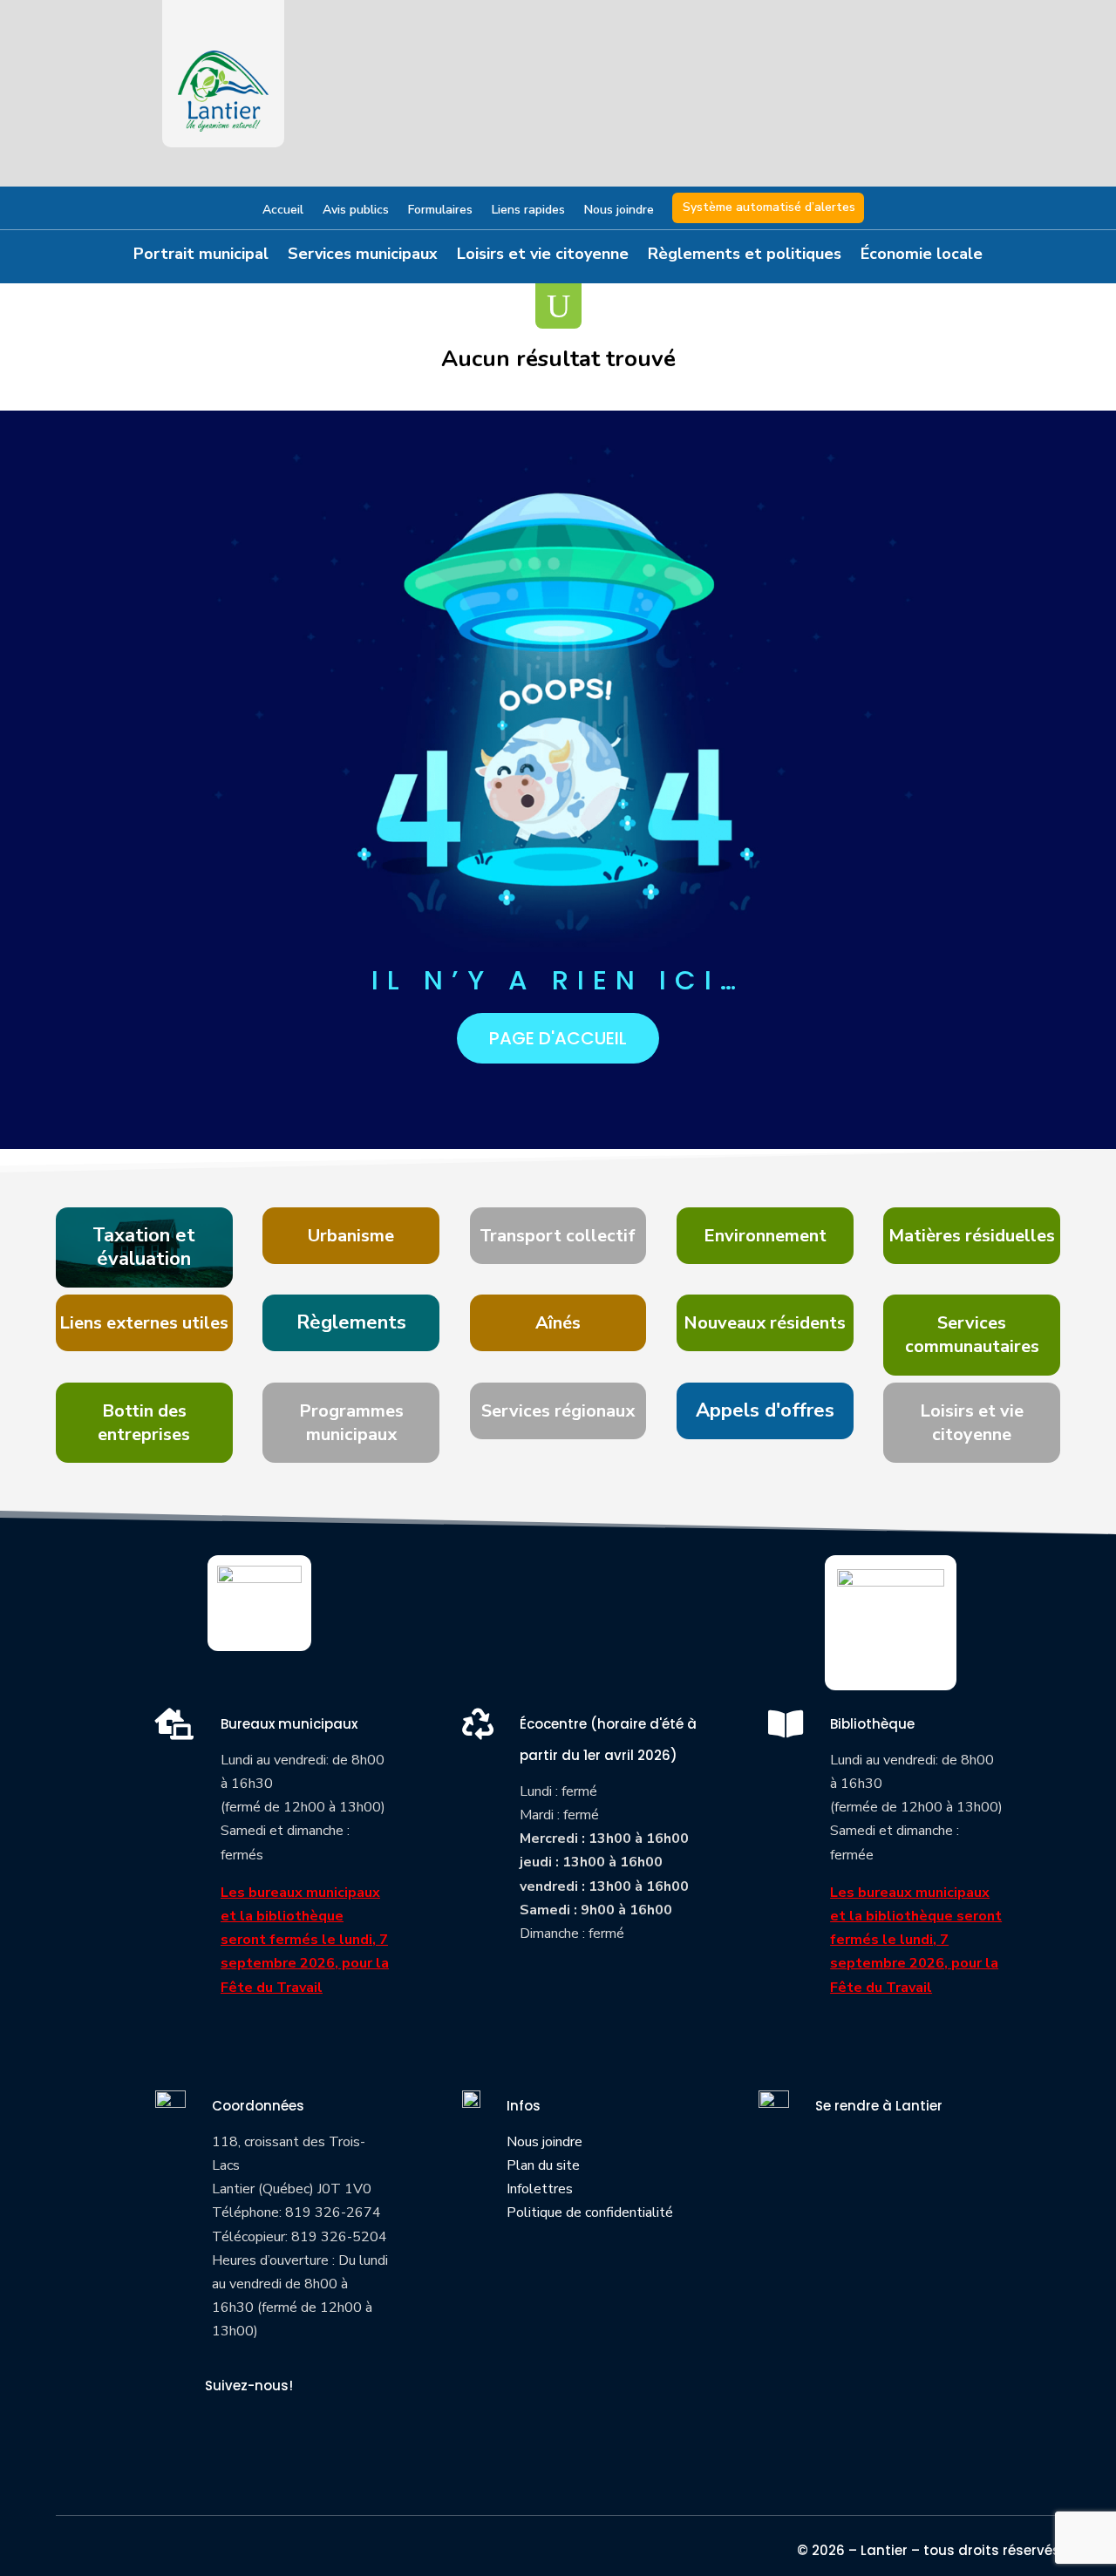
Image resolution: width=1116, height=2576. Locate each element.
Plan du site (543, 2165)
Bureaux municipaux (289, 1724)
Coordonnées (258, 2106)
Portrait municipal (201, 256)
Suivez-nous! (249, 2386)
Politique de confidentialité (590, 2212)
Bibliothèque (872, 1724)
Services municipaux (363, 256)
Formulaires (440, 211)
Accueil (283, 211)
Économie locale (922, 256)
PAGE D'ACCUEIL (558, 1038)
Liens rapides (528, 211)
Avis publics (356, 211)
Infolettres (540, 2189)
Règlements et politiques (745, 256)
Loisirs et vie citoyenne (543, 256)
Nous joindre (619, 211)
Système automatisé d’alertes (769, 207)
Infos (524, 2106)
